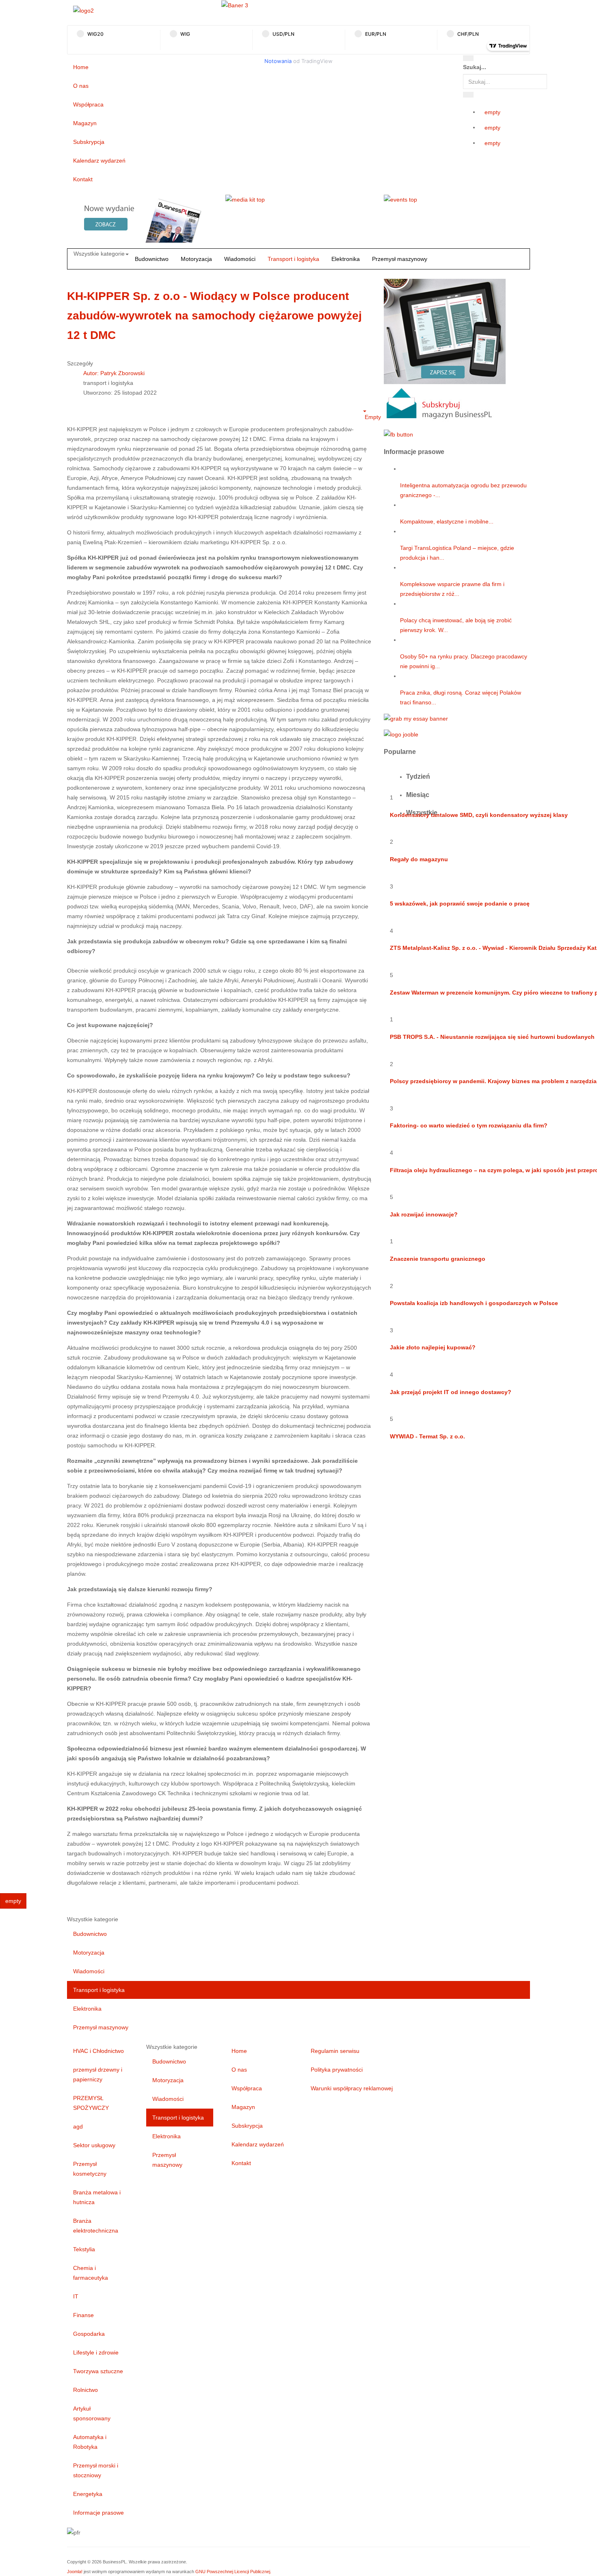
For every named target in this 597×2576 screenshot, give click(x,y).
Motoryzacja (196, 259)
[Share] (468, 95)
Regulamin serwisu (335, 2051)
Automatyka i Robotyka (90, 2442)
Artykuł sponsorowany (92, 2413)
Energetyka (88, 2494)
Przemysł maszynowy (400, 259)
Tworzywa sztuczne (98, 2371)
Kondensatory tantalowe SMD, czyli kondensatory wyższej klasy (479, 815)
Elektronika (346, 259)
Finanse (83, 2315)
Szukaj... (475, 67)
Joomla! (75, 2572)
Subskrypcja (89, 142)
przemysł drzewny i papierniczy (98, 2074)
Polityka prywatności (337, 2070)
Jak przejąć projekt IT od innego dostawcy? (451, 1392)
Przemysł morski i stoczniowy (96, 2470)
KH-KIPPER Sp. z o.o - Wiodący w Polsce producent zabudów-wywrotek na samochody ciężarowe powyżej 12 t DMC (214, 316)
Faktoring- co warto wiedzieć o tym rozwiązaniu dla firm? (469, 1125)
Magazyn (85, 123)
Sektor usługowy (94, 2145)
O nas (81, 86)
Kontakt (83, 179)
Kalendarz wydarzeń (99, 161)
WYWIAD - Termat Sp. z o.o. (427, 1436)
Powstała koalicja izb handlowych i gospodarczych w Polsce (474, 1303)
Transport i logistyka (293, 259)
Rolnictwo (85, 2390)
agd (78, 2126)
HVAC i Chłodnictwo (98, 2051)
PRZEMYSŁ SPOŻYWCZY (91, 2103)
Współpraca (88, 104)
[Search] (468, 58)
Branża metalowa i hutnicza (97, 2197)
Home (81, 67)
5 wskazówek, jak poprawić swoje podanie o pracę (460, 904)
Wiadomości (240, 259)
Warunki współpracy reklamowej (352, 2088)
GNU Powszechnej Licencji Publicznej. (233, 2572)
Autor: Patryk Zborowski (114, 373)
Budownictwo (152, 259)
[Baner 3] (235, 5)
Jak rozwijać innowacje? (424, 1214)
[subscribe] (445, 351)
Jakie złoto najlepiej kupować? (433, 1347)
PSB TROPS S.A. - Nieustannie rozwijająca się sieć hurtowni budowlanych (492, 1037)
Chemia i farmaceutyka (91, 2273)
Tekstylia (84, 2249)
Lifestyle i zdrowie (96, 2352)
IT (76, 2296)
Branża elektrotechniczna (96, 2226)
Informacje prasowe (98, 2513)
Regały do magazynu (419, 859)
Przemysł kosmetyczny (90, 2169)
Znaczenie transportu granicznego (438, 1259)
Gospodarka (89, 2334)
